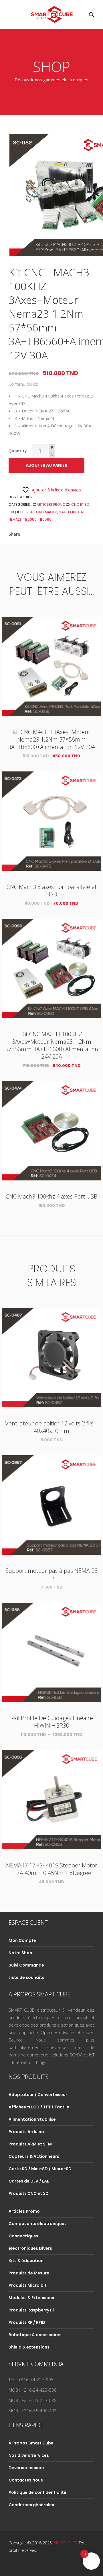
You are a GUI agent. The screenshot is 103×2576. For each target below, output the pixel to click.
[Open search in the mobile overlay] (92, 15)
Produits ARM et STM (30, 2144)
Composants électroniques (38, 2224)
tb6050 (30, 519)
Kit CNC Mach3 (44, 512)
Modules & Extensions (31, 2298)
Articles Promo (51, 504)
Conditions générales (31, 2505)
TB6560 (45, 519)
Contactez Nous (26, 2480)
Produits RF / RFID (27, 2322)
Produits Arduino (26, 2132)
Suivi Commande (26, 1965)
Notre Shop (20, 1953)
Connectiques (23, 2236)
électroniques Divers (30, 2248)
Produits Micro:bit (28, 2285)
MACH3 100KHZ (71, 512)
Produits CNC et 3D (29, 2193)
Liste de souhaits (26, 1977)
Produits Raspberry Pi (31, 2310)
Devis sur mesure (26, 2468)
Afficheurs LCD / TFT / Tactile (39, 2107)
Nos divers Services (29, 2455)
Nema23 (15, 519)
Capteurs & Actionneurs (34, 2156)
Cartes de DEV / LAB (29, 2181)
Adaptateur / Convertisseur (38, 2095)
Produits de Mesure (29, 2273)
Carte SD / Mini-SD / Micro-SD (40, 2169)
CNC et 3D (80, 504)
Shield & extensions (29, 2347)
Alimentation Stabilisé (32, 2119)
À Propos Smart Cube (31, 2443)
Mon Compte (22, 1940)
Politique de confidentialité (37, 2492)
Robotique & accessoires (35, 2335)
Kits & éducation (26, 2261)
